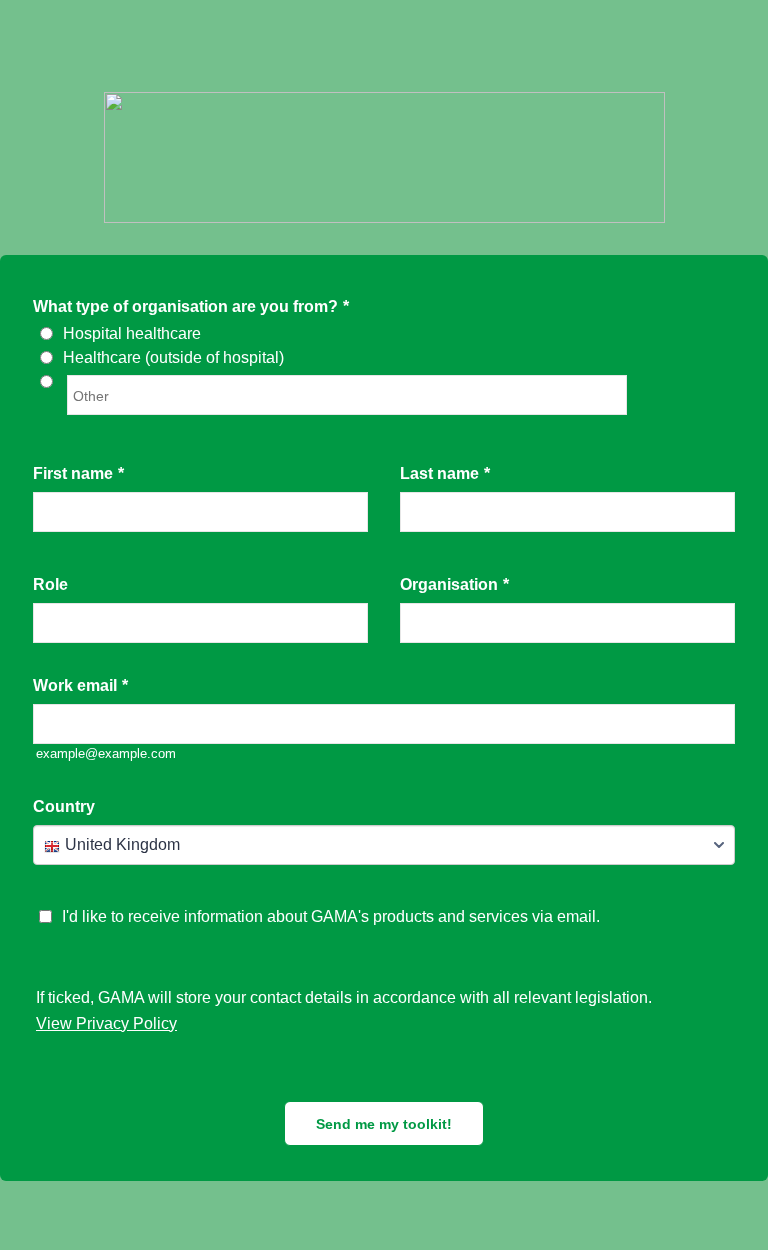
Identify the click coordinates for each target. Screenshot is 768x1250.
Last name (445, 473)
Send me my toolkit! (384, 1124)
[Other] (65, 382)
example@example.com (106, 754)
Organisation (454, 584)
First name (78, 473)
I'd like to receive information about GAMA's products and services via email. (331, 916)
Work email (80, 685)
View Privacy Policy (106, 1023)
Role (50, 584)
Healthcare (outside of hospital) (173, 357)
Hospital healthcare (132, 333)
